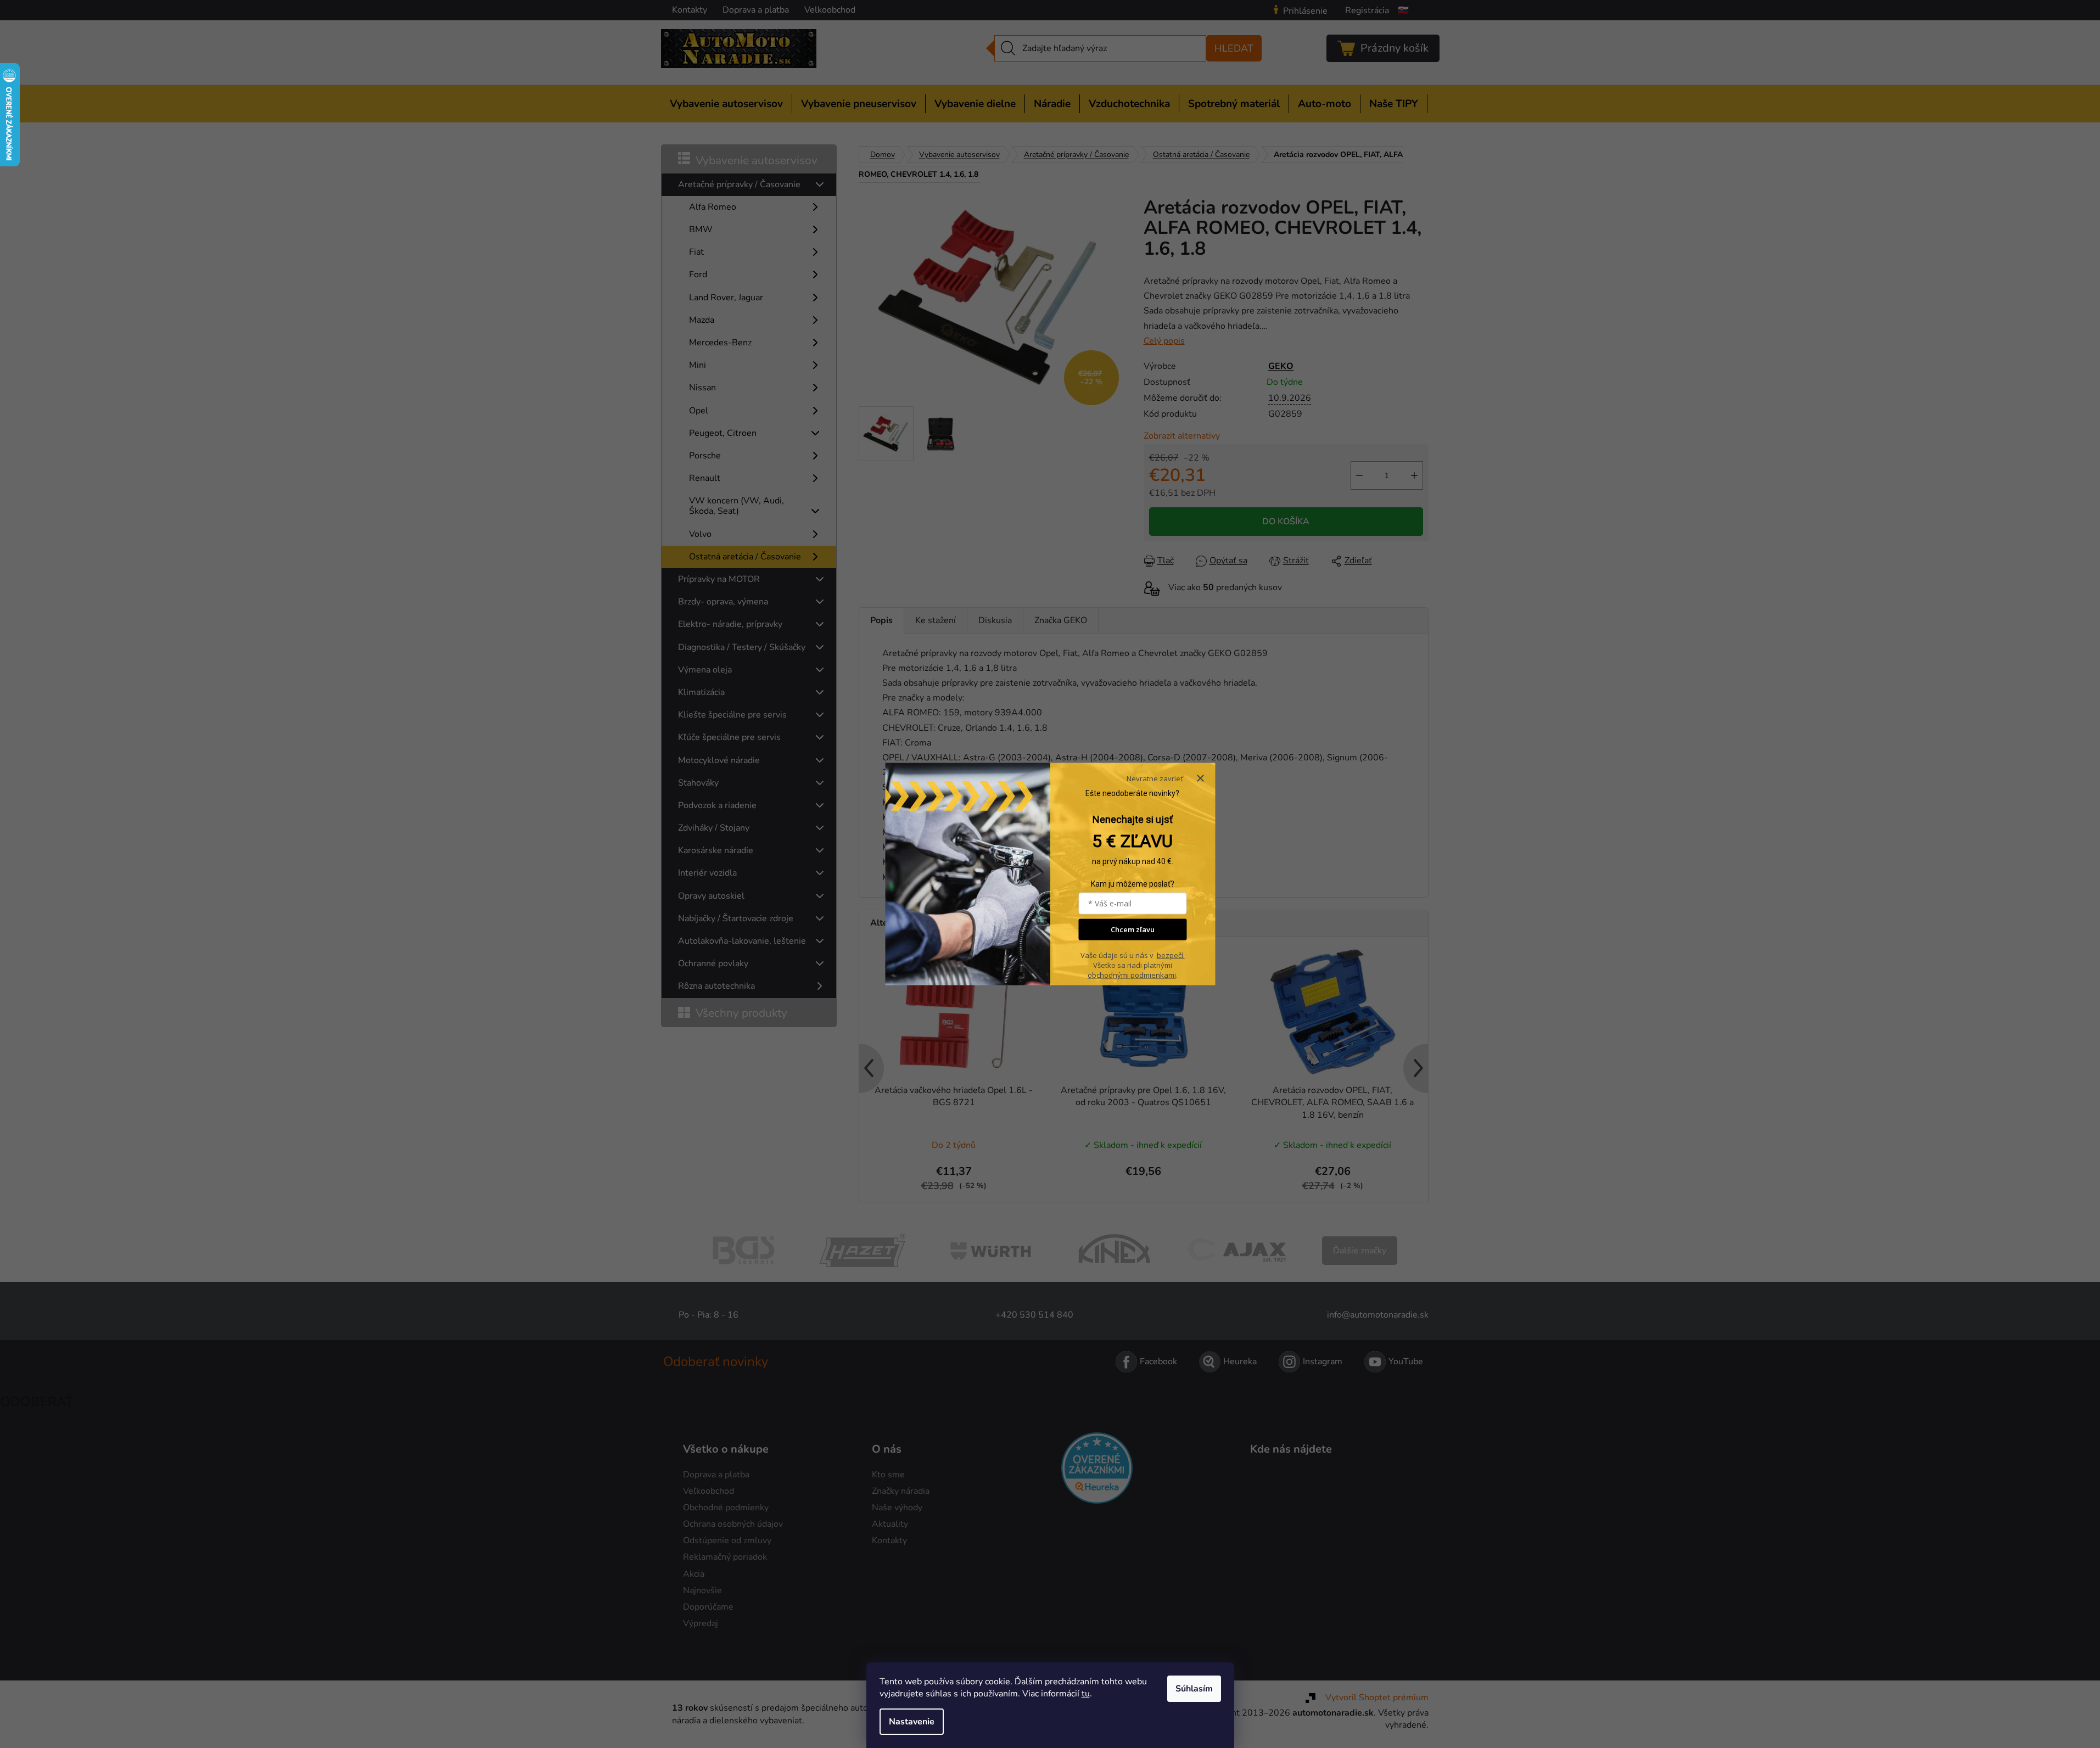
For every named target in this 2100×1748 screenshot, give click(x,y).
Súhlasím (1194, 1689)
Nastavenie (912, 1722)
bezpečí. (1171, 955)
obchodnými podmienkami (1132, 975)
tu (1086, 1694)
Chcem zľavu (1133, 929)
